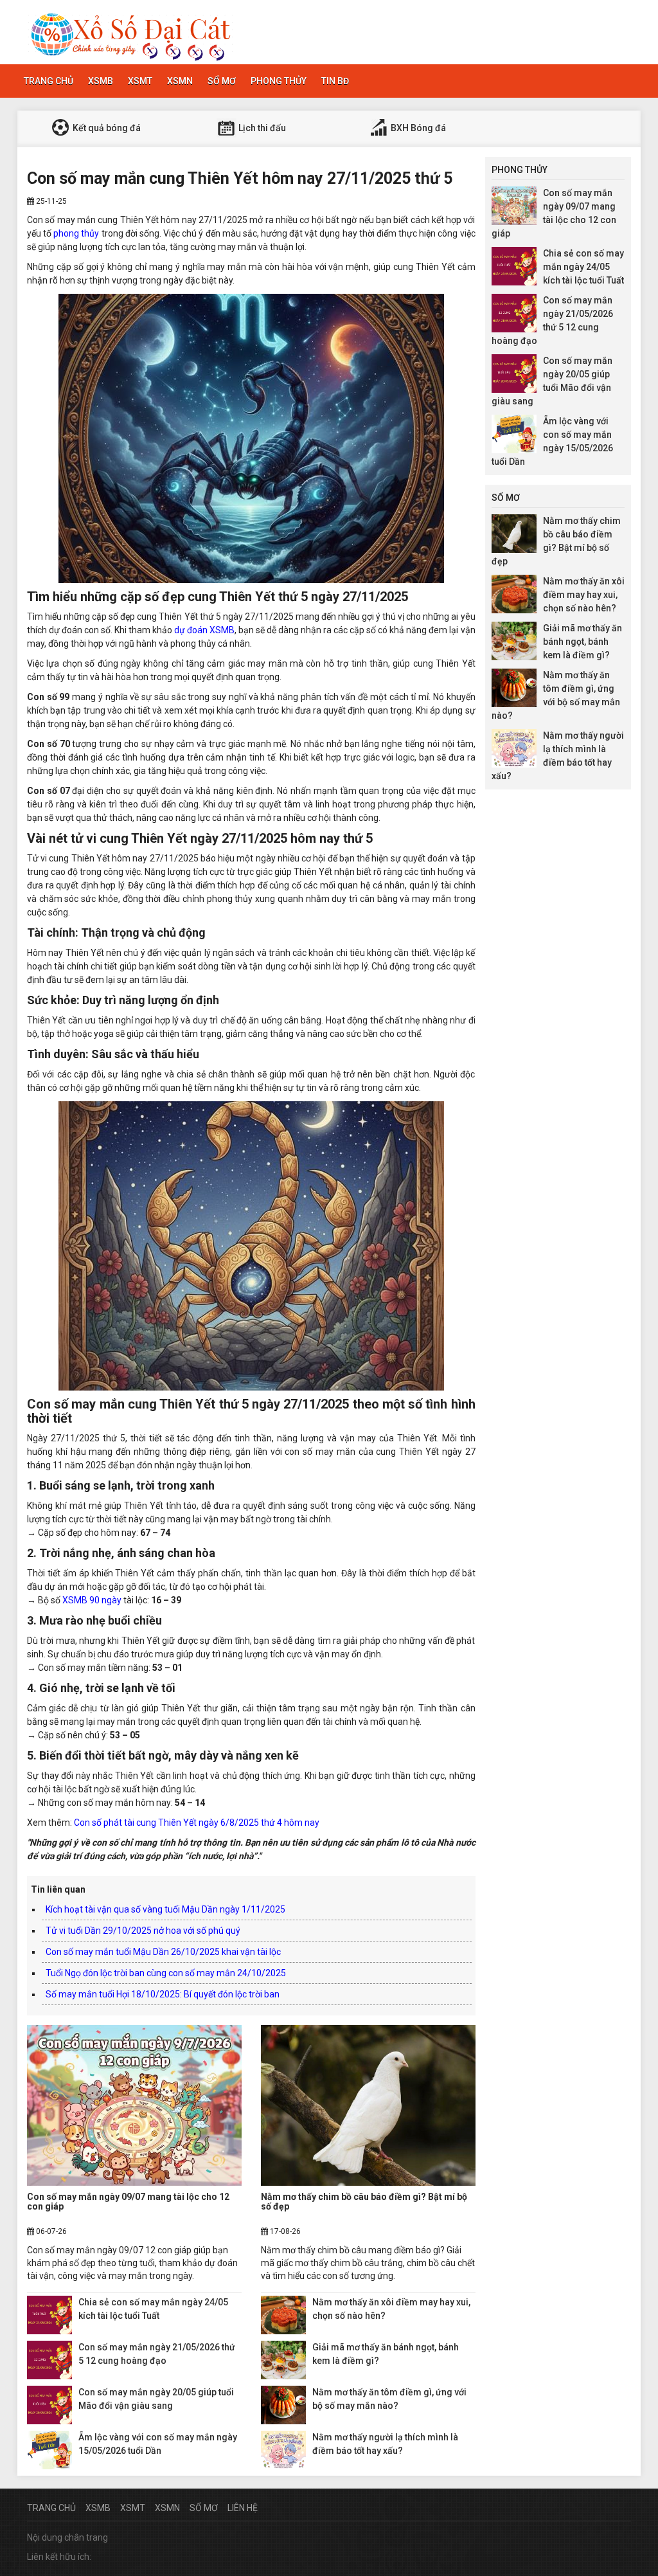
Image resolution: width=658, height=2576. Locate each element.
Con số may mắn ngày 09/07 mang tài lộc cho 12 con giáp (128, 2202)
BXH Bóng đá (417, 128)
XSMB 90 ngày (92, 1600)
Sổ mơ (222, 81)
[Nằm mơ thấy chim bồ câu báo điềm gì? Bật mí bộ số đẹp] (368, 2105)
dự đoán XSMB (204, 630)
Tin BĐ (335, 81)
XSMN (180, 81)
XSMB (101, 81)
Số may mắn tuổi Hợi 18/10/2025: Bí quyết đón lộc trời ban (163, 1994)
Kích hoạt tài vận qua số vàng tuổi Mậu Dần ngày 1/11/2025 (165, 1909)
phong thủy (76, 233)
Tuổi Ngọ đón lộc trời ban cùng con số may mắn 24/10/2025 (166, 1973)
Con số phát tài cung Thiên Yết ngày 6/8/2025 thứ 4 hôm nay (197, 1823)
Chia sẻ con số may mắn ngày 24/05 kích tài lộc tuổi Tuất (583, 267)
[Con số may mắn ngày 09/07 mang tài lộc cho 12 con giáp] (134, 2105)
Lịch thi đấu (261, 128)
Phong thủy (279, 81)
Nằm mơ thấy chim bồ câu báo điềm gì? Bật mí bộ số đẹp (364, 2202)
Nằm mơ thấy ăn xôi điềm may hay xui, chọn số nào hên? (584, 595)
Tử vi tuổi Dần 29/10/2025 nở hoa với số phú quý (143, 1931)
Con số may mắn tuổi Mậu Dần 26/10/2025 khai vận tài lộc (163, 1952)
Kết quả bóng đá (106, 128)
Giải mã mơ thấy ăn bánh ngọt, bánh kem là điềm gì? (582, 642)
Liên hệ (243, 2508)
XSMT (140, 81)
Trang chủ (49, 81)
